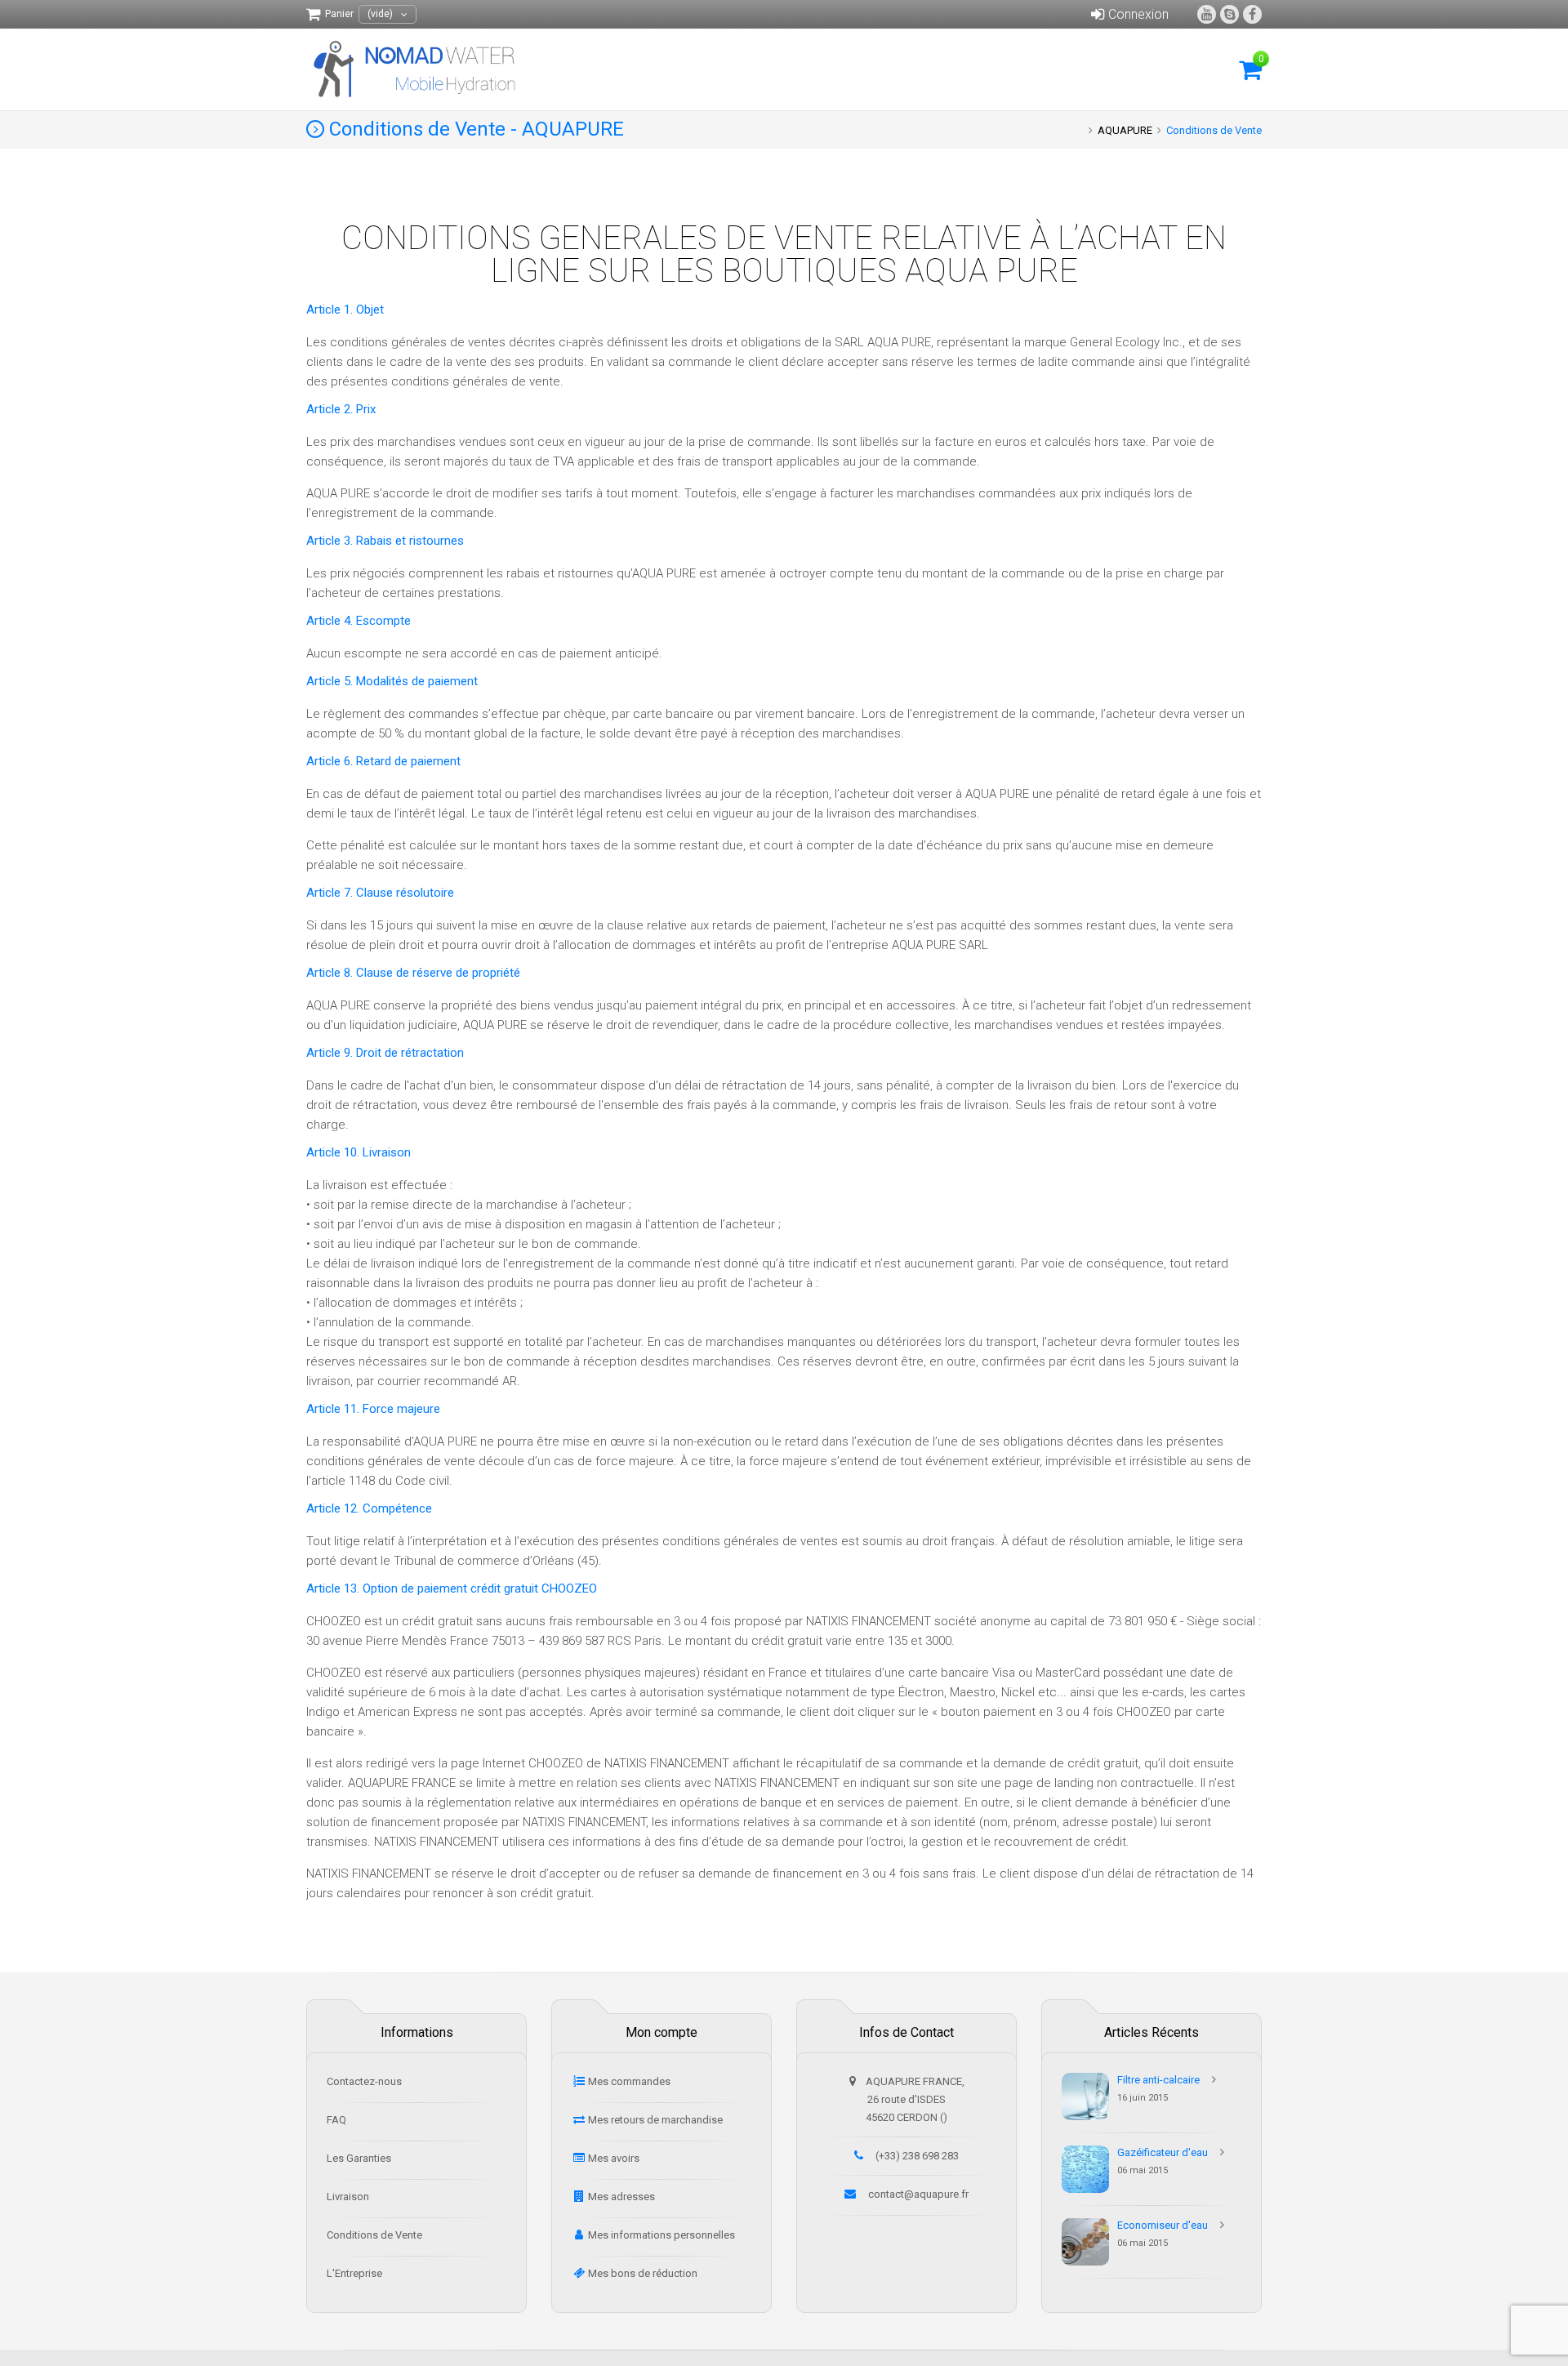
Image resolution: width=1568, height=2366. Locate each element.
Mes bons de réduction (643, 2273)
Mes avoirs (614, 2158)
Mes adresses (621, 2197)
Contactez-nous (364, 2081)
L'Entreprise (354, 2273)
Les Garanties (359, 2158)
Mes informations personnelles (661, 2235)
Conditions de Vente (374, 2235)
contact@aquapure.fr (918, 2194)
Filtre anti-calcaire (1158, 2080)
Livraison (348, 2197)
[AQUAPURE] (418, 69)
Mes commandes (629, 2081)
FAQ (336, 2120)
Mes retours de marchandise (655, 2120)
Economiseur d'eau (1163, 2225)
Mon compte (661, 2032)
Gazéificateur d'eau (1163, 2152)
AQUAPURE (1125, 130)
